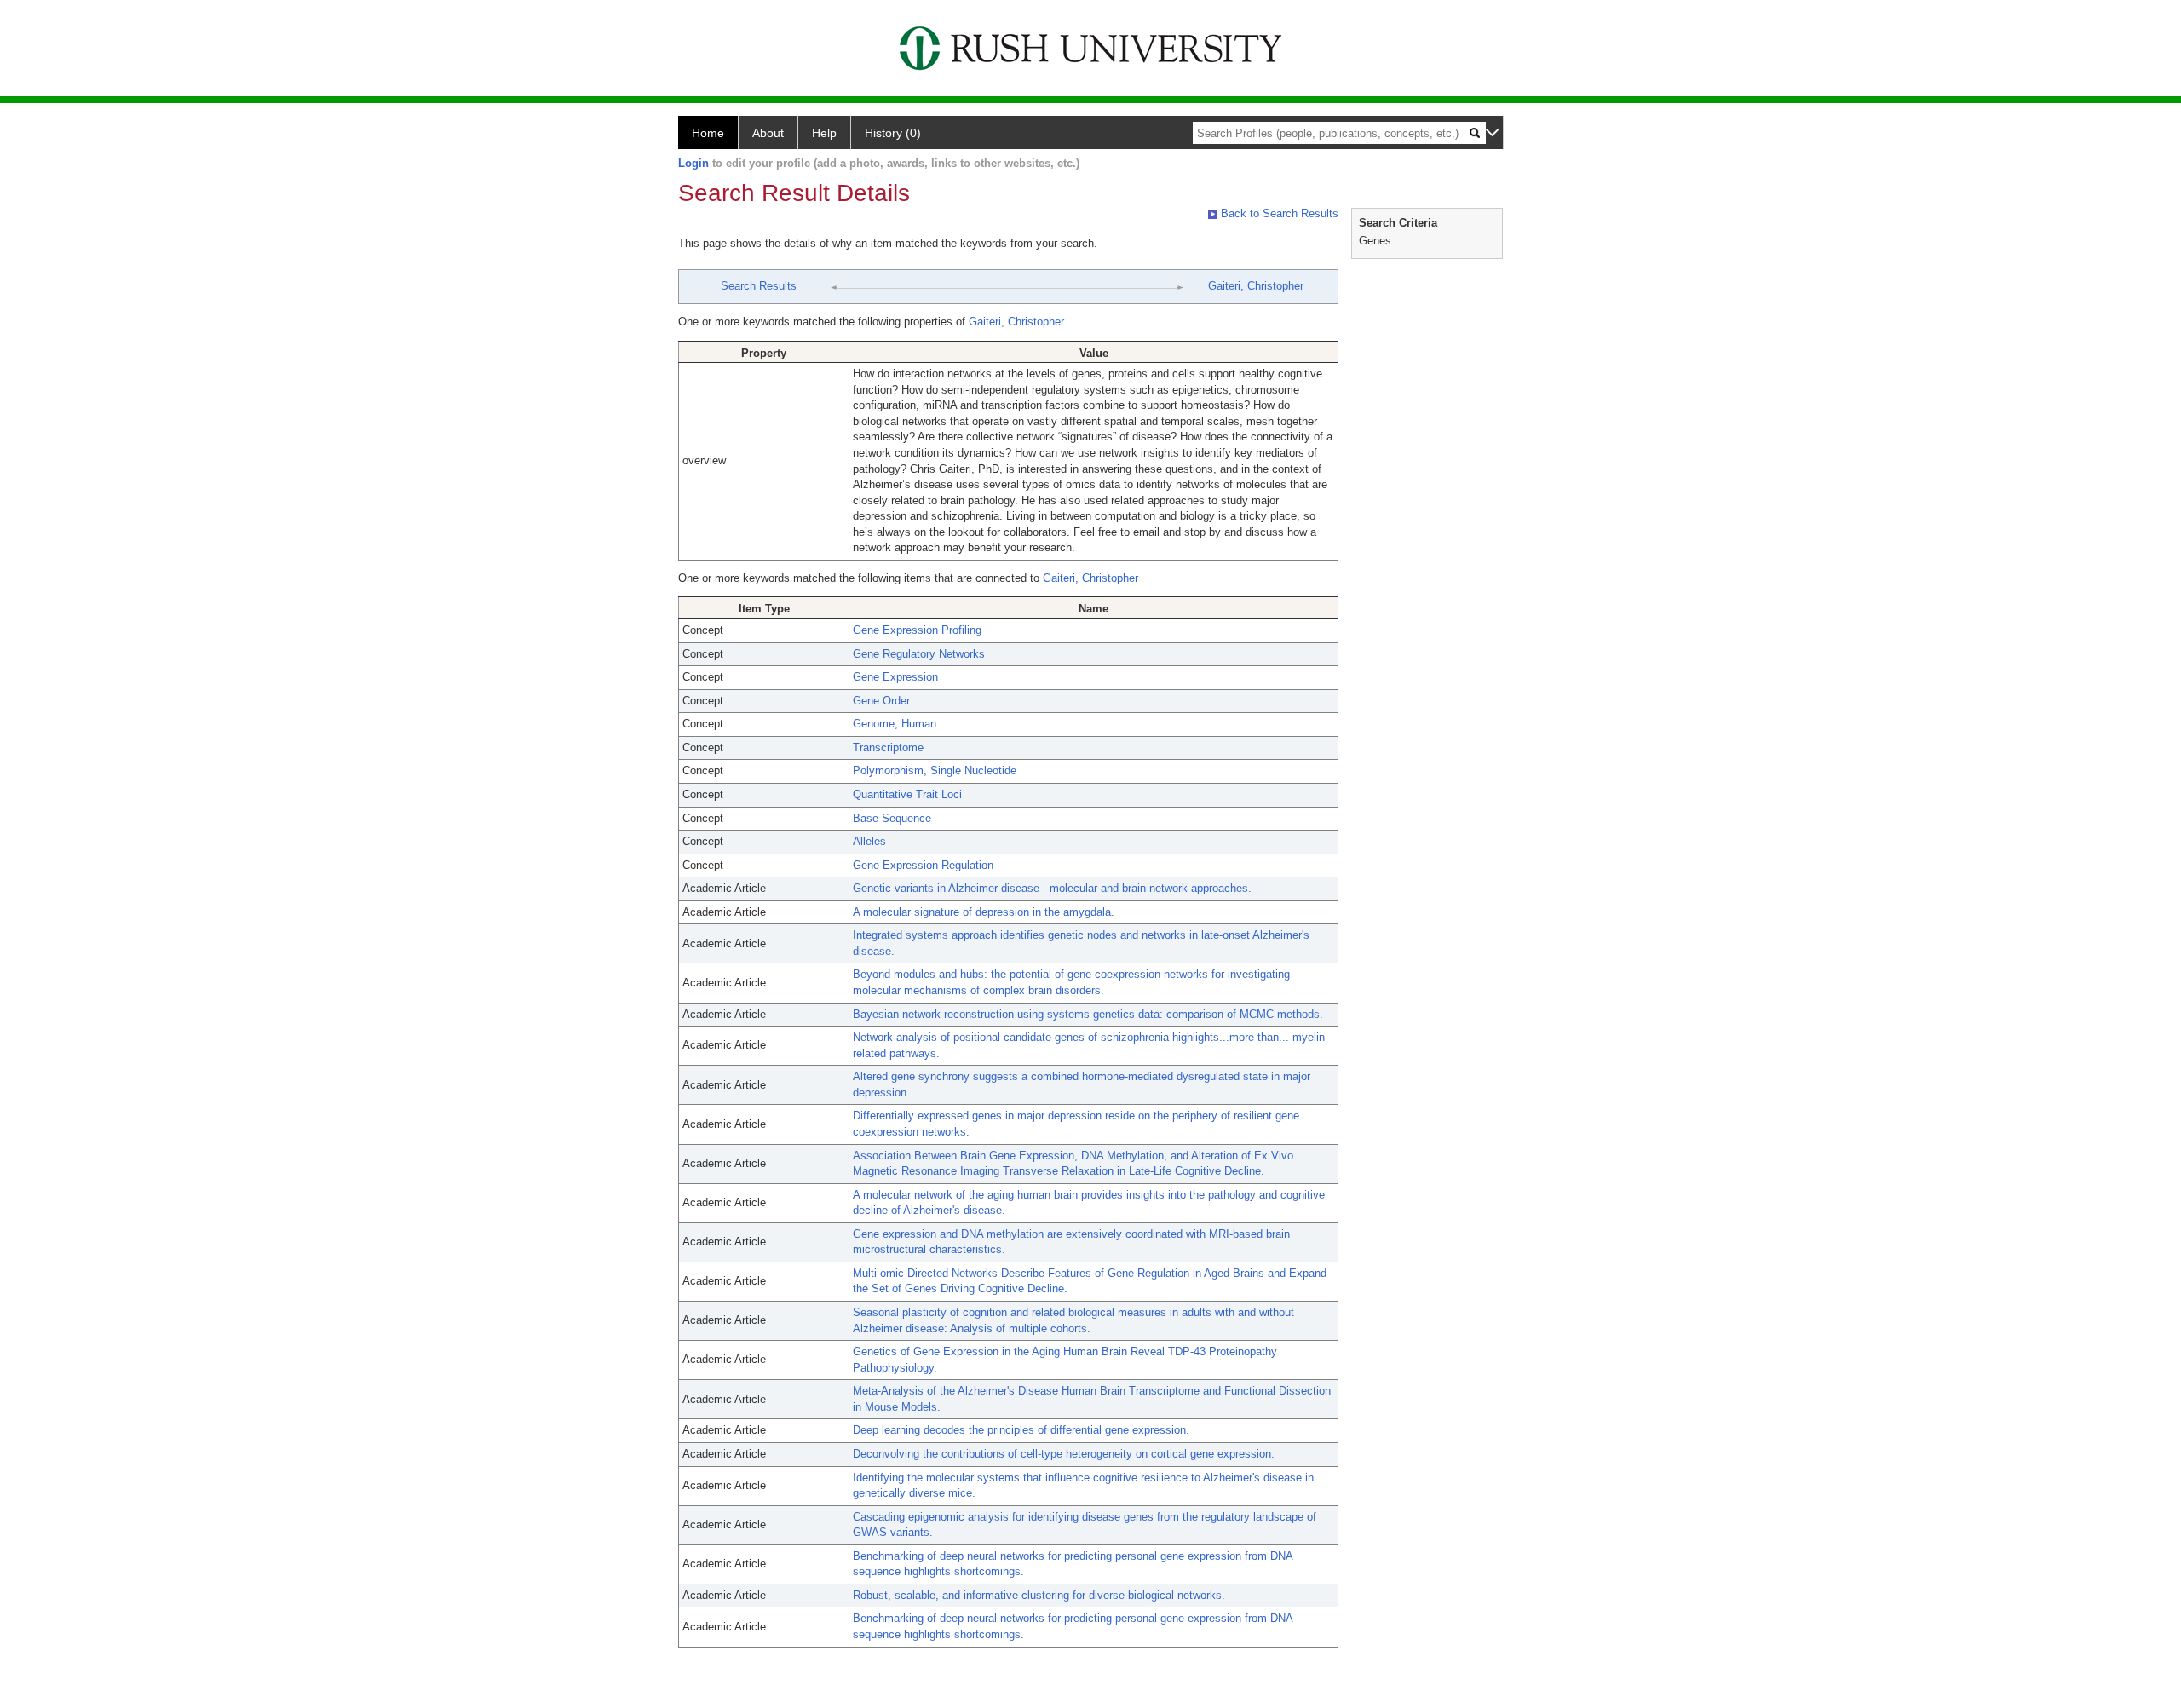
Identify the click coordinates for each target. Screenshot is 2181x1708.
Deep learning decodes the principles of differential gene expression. (1021, 1430)
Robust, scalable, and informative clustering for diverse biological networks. (1039, 1595)
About (768, 133)
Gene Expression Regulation (923, 865)
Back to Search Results (1278, 213)
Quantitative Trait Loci (907, 794)
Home (708, 133)
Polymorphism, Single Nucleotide (935, 771)
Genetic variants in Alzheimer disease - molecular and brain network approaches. (1052, 888)
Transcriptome (888, 748)
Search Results (759, 286)
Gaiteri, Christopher (1256, 286)
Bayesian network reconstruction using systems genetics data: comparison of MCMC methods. (1088, 1014)
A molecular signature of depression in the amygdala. (984, 912)
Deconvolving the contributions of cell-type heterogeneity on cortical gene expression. (1064, 1454)
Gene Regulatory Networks (919, 654)
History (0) (893, 133)
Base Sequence (892, 818)
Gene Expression (895, 677)
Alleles (869, 841)
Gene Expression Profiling (917, 630)
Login (693, 163)
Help (824, 133)
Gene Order (881, 701)
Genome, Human (895, 724)
